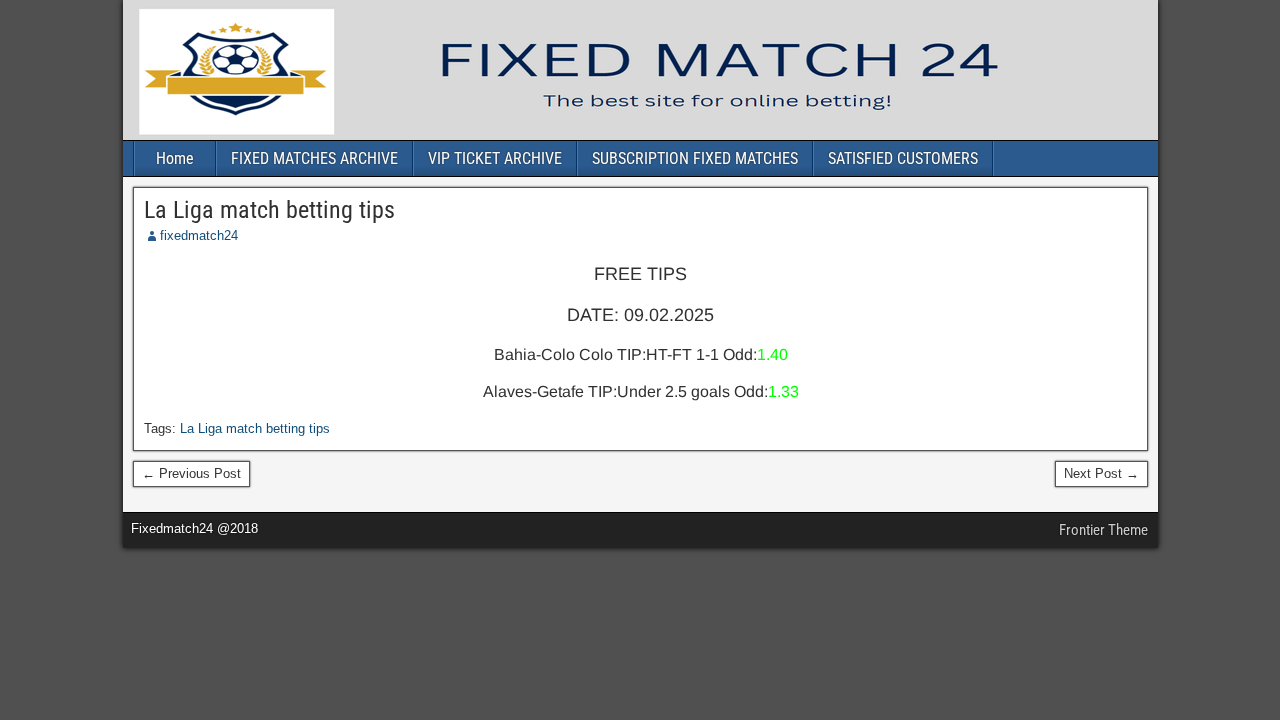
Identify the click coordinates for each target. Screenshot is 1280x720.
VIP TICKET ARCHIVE (495, 158)
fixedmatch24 (199, 235)
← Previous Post (191, 473)
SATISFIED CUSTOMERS (903, 158)
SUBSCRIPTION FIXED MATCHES (695, 158)
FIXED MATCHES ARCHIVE (314, 158)
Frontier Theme (1103, 530)
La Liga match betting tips (269, 210)
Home (175, 158)
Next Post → (1101, 473)
